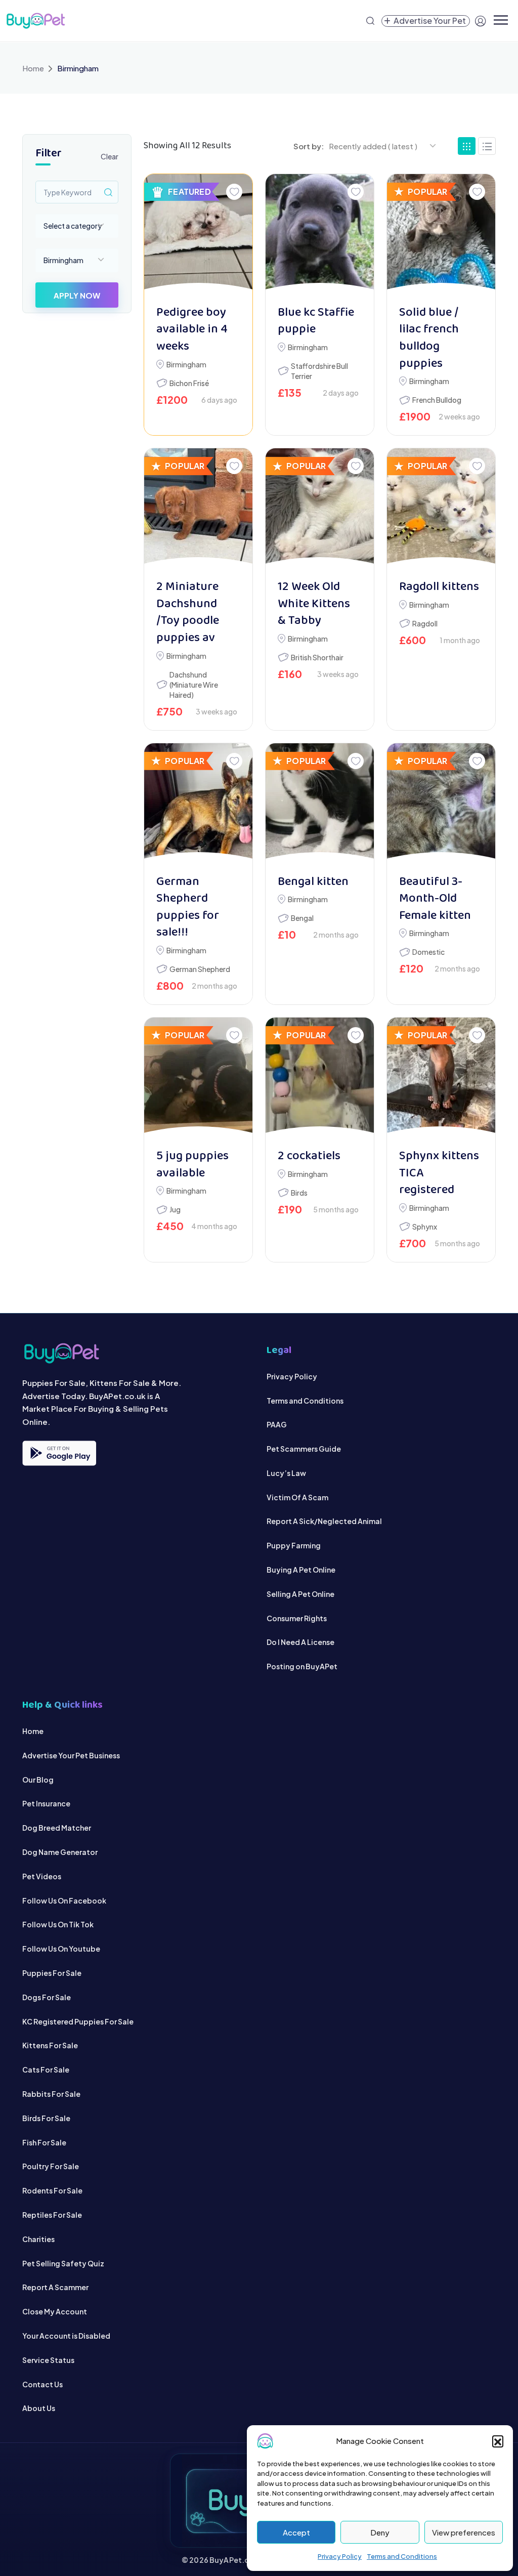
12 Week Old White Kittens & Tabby (314, 604)
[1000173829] (320, 804)
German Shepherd (200, 969)
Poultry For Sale (51, 2166)
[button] (498, 2441)
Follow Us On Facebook (64, 1901)
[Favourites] (234, 192)
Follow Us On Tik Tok (58, 1924)
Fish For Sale (44, 2142)
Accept (296, 2532)
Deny (380, 2532)
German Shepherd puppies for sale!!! (188, 908)
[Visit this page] (487, 146)
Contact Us (42, 2384)
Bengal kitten (313, 882)
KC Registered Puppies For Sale (78, 2021)
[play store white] (59, 1453)
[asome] (320, 235)
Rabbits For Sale (51, 2094)
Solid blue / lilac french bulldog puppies (429, 339)
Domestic (428, 952)
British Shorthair (317, 657)
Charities (38, 2239)
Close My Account (55, 2311)
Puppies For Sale (52, 1973)
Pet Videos (42, 1876)
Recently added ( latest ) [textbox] (373, 146)
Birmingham (186, 364)
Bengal (302, 918)
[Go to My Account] (481, 21)
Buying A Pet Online (301, 1570)
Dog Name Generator (60, 1852)
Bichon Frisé (189, 383)
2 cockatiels (309, 1156)
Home (33, 68)
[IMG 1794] (198, 1078)
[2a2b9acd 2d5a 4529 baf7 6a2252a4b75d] (198, 804)
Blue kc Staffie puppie (316, 322)
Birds (299, 1193)
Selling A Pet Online (300, 1594)
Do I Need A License (300, 1642)
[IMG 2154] (441, 509)
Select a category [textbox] (73, 226)
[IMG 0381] (320, 1078)
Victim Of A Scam (297, 1497)
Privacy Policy (340, 2556)
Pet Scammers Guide (304, 1449)
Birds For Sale (46, 2118)
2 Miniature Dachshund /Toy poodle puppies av (188, 613)
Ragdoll (425, 623)
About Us (39, 2408)
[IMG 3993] (198, 509)
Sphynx (425, 1227)
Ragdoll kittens (439, 587)
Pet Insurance (46, 1803)
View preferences (464, 2532)
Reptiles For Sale (52, 2215)
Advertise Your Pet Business (71, 1755)
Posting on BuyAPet (302, 1666)
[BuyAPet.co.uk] (35, 21)
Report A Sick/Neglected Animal (324, 1521)
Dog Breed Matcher (57, 1828)
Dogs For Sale (47, 1997)
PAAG (277, 1424)
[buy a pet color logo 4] (137, 1353)
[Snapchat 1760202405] (441, 804)
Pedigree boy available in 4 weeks (192, 330)
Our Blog (38, 1780)
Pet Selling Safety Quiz (63, 2263)
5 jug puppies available (192, 1165)
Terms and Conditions (402, 2556)
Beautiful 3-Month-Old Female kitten (435, 899)
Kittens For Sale (50, 2045)
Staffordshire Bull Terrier (319, 371)
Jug (175, 1209)
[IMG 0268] (441, 1078)
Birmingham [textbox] (63, 260)
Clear (110, 156)
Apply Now (77, 295)
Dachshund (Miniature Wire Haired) (194, 685)
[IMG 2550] (320, 509)
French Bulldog (437, 400)
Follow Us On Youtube (61, 1949)
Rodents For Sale (52, 2190)
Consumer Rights (297, 1618)
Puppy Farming (294, 1545)
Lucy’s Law (286, 1473)
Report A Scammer (55, 2287)
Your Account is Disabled (66, 2336)
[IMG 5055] (441, 235)
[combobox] (77, 226)
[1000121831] (198, 235)
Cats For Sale (46, 2070)
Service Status (48, 2360)
